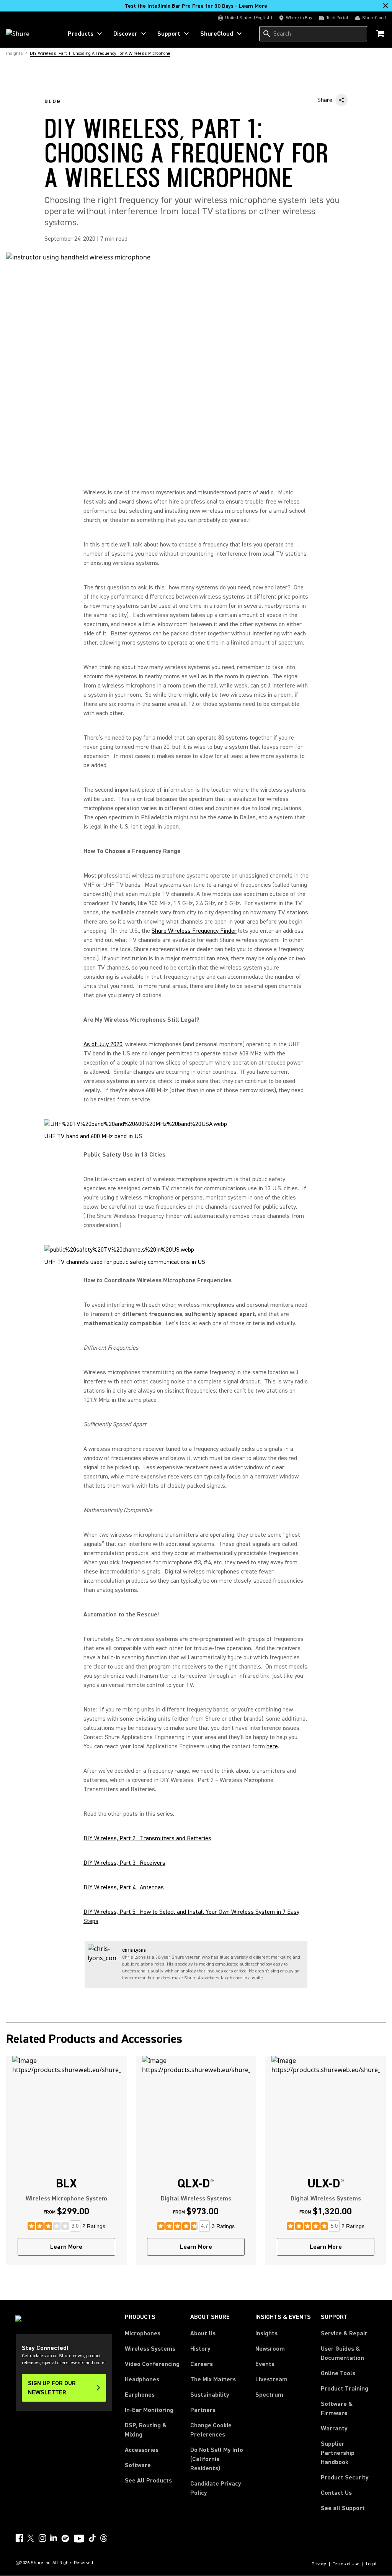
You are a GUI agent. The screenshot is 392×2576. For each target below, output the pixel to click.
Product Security (345, 2478)
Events (265, 2364)
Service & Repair (344, 2333)
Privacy (319, 2564)
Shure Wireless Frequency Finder (194, 931)
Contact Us (336, 2493)
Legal (371, 2564)
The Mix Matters (213, 2379)
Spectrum (269, 2395)
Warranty (334, 2428)
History (200, 2349)
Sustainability (210, 2395)
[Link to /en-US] (29, 34)
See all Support (343, 2508)
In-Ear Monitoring (149, 2410)
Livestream (271, 2379)
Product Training (345, 2389)
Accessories (142, 2450)
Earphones (140, 2395)
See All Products (148, 2481)
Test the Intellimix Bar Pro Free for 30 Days (196, 6)
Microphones (143, 2333)
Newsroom (270, 2349)
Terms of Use (346, 2564)
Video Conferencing (152, 2364)
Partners (203, 2410)
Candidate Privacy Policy (216, 2488)
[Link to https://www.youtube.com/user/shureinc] (79, 2539)
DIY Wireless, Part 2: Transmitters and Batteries (147, 1838)
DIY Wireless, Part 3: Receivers (124, 1863)
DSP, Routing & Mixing (146, 2430)
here (272, 1746)
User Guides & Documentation (342, 2353)
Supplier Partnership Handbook (349, 2453)
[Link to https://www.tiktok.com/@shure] (92, 2538)
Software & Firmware (337, 2409)
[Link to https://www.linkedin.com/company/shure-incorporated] (54, 2538)
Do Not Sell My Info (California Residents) (217, 2459)
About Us (203, 2333)
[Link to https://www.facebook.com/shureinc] (19, 2538)
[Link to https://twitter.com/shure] (31, 2538)
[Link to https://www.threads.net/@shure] (104, 2538)
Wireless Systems (150, 2349)
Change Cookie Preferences (211, 2430)
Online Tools (338, 2373)
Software (138, 2465)
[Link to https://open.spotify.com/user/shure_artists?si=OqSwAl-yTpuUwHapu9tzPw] (65, 2538)
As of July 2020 (103, 1044)
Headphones (142, 2379)
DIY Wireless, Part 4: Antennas (124, 1887)
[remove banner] (385, 6)
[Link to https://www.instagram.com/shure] (42, 2538)
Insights (266, 2333)
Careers (202, 2364)
